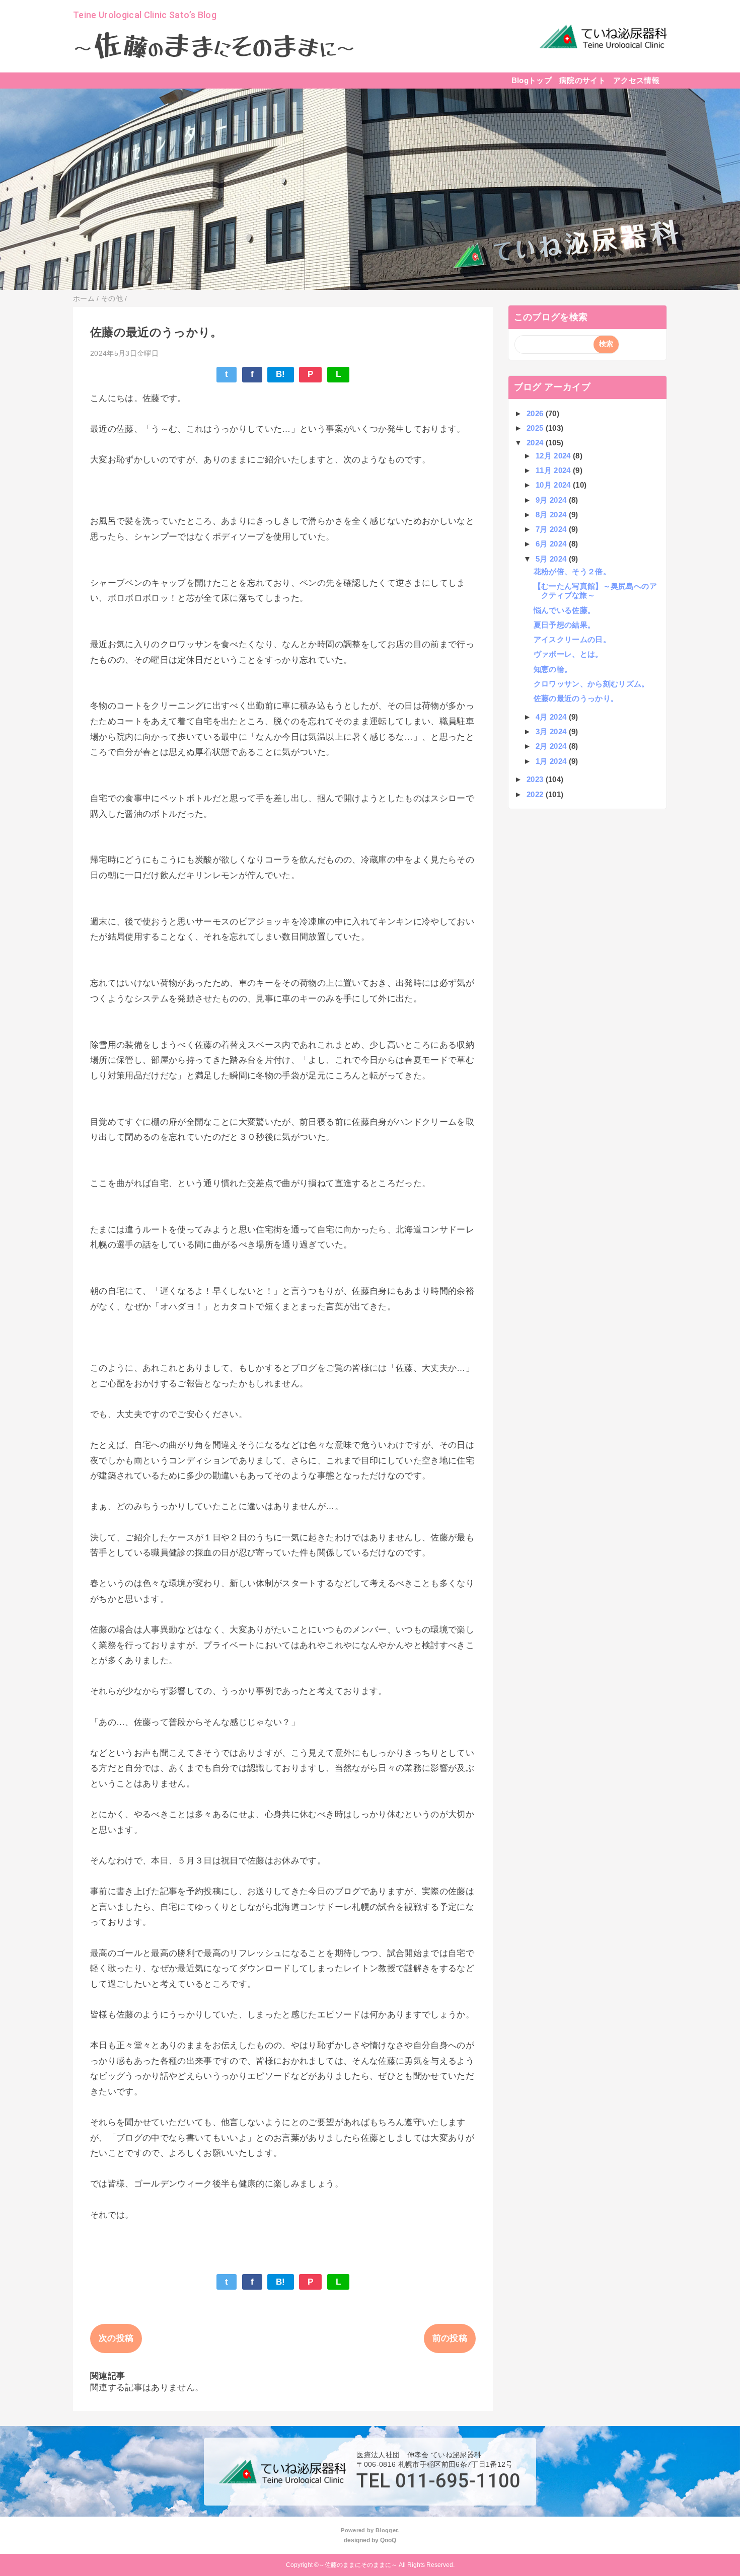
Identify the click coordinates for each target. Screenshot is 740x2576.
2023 (536, 779)
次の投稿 (116, 2338)
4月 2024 (552, 717)
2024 (536, 443)
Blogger (386, 2530)
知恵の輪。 (553, 669)
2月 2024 (552, 746)
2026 (536, 413)
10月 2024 (554, 485)
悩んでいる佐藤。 (565, 610)
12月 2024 (554, 456)
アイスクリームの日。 (572, 639)
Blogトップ (532, 80)
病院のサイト (582, 80)
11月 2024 (554, 470)
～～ (214, 48)
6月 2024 (552, 544)
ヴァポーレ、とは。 (568, 654)
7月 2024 (552, 529)
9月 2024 (552, 500)
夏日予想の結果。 (565, 625)
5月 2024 (552, 559)
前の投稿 (450, 2338)
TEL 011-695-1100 (438, 2481)
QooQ (388, 2540)
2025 (536, 428)
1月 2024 (552, 761)
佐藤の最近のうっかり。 (576, 698)
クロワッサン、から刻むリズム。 (591, 684)
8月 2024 (552, 515)
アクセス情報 (636, 80)
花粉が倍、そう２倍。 (572, 571)
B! (281, 374)
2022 (536, 794)
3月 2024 (552, 731)
